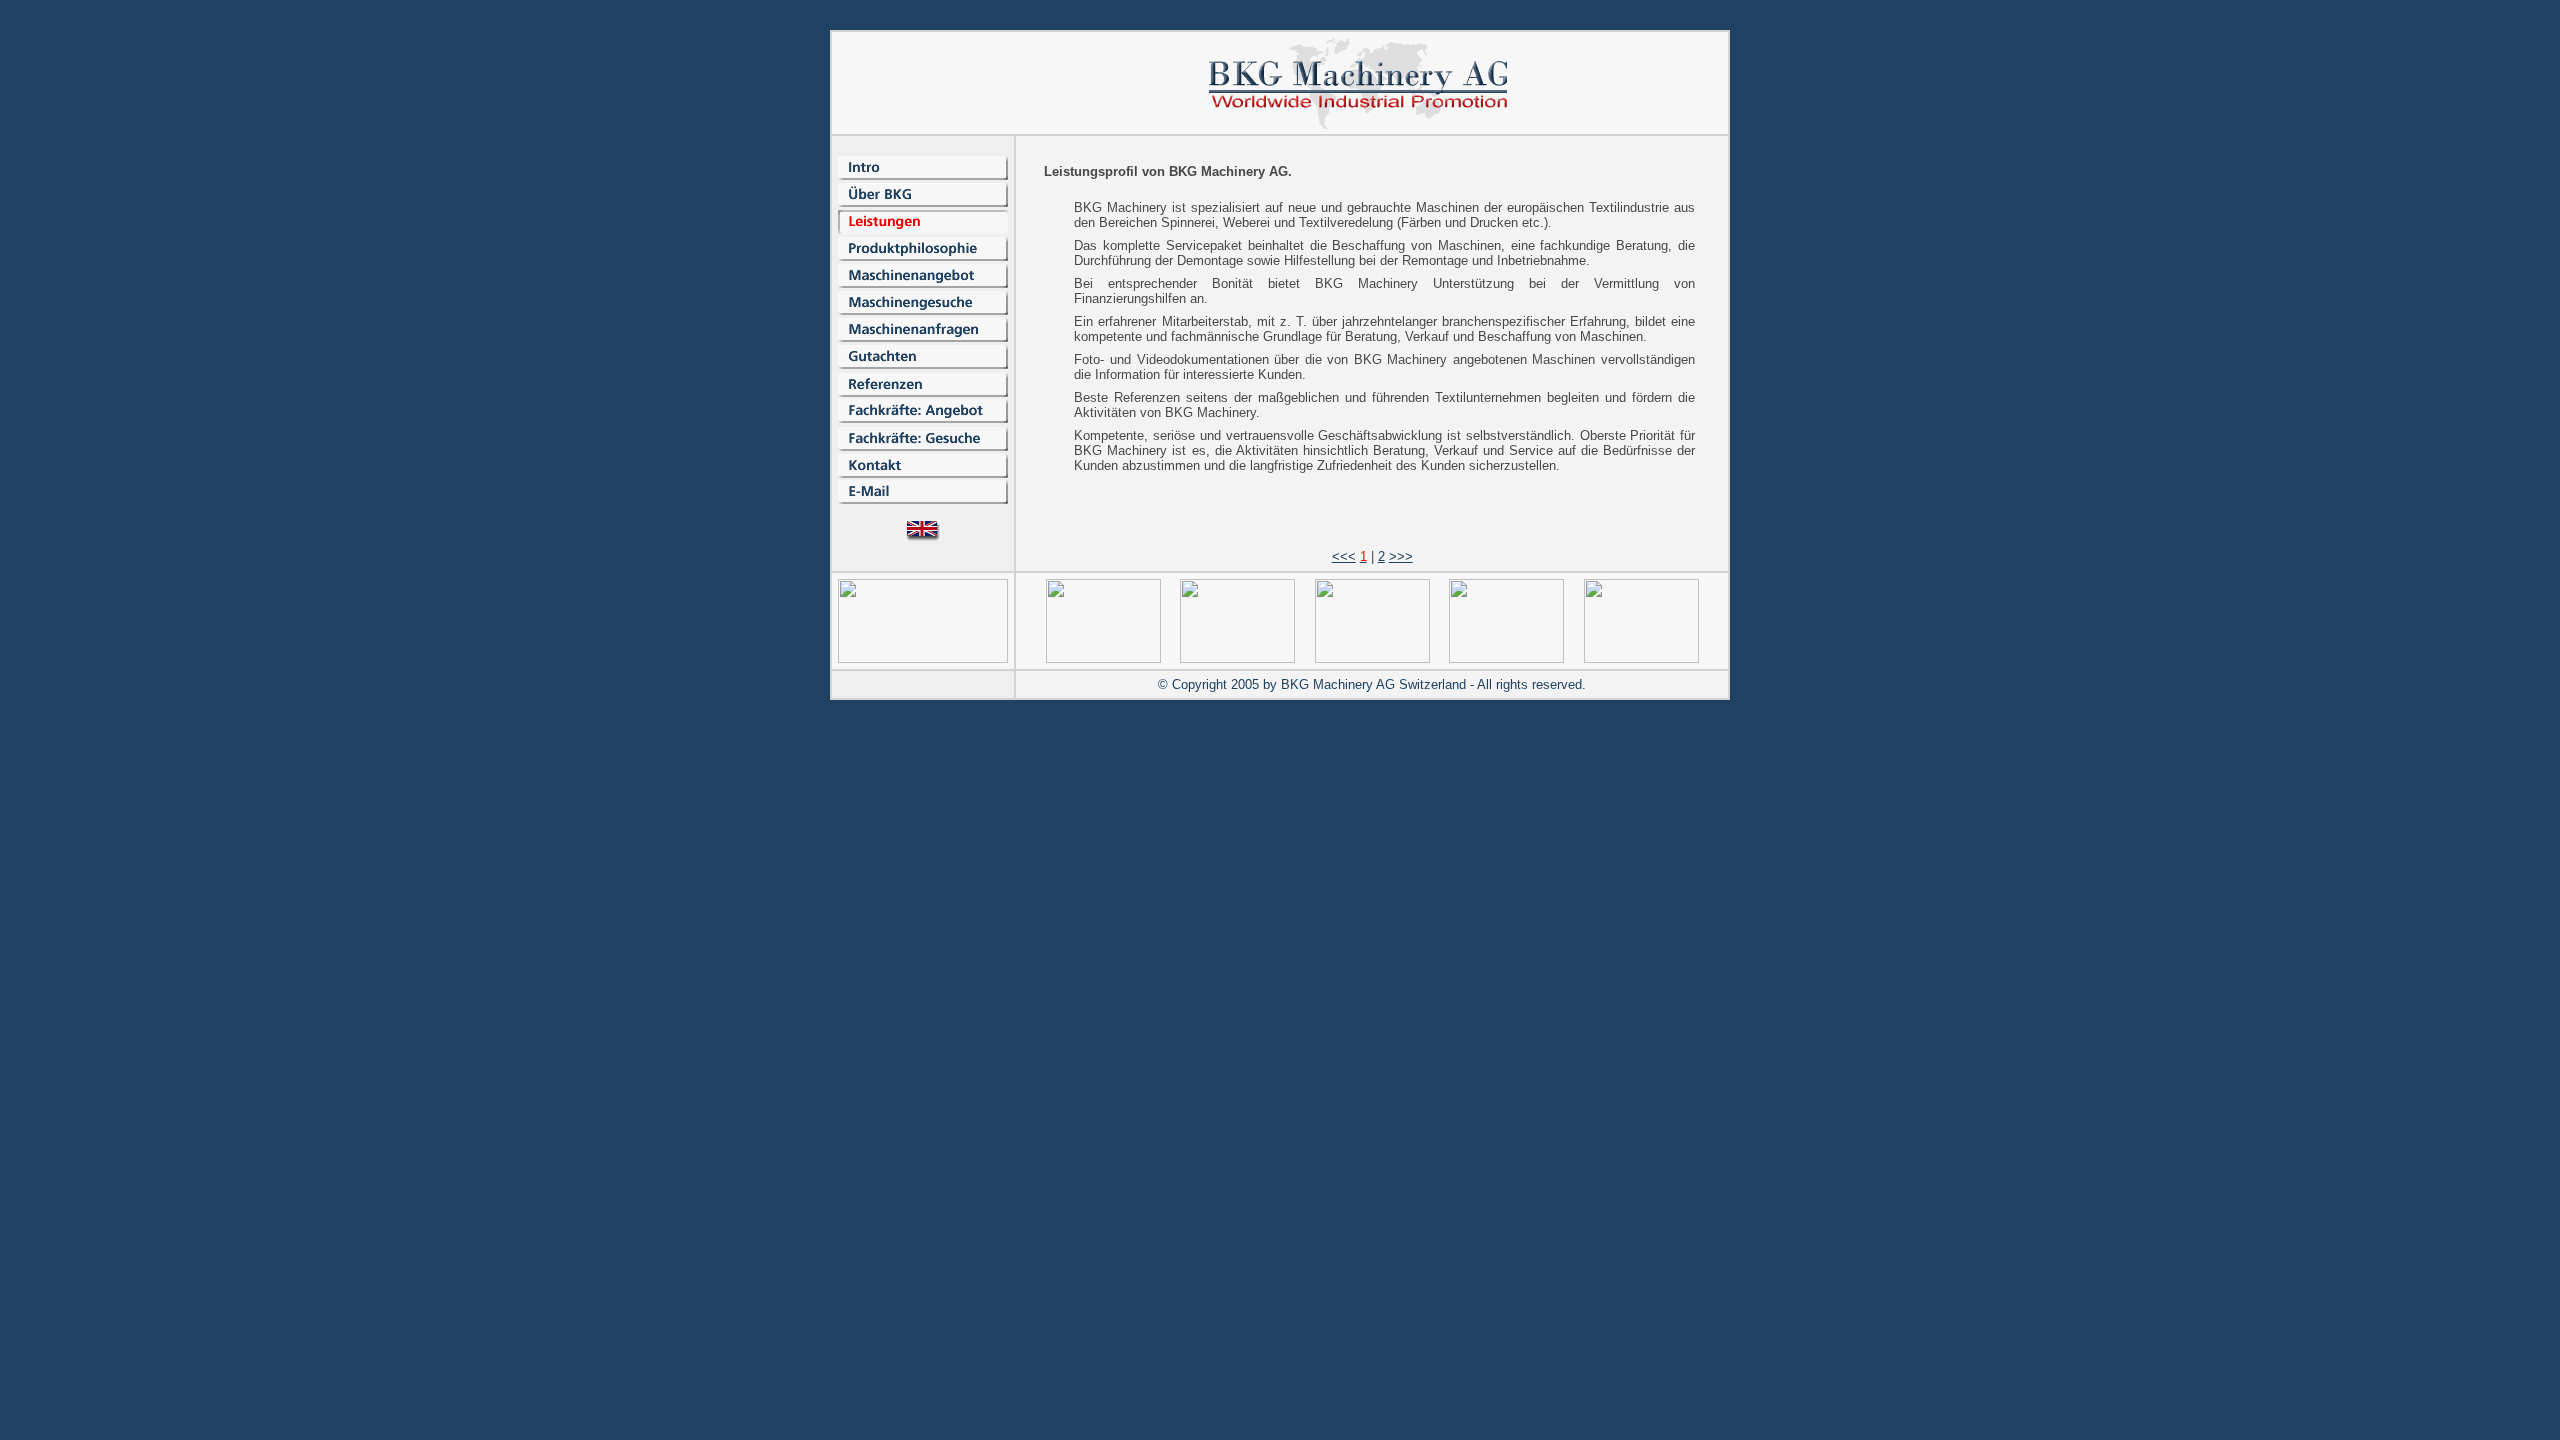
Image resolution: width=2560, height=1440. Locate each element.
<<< (1344, 556)
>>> (1401, 556)
